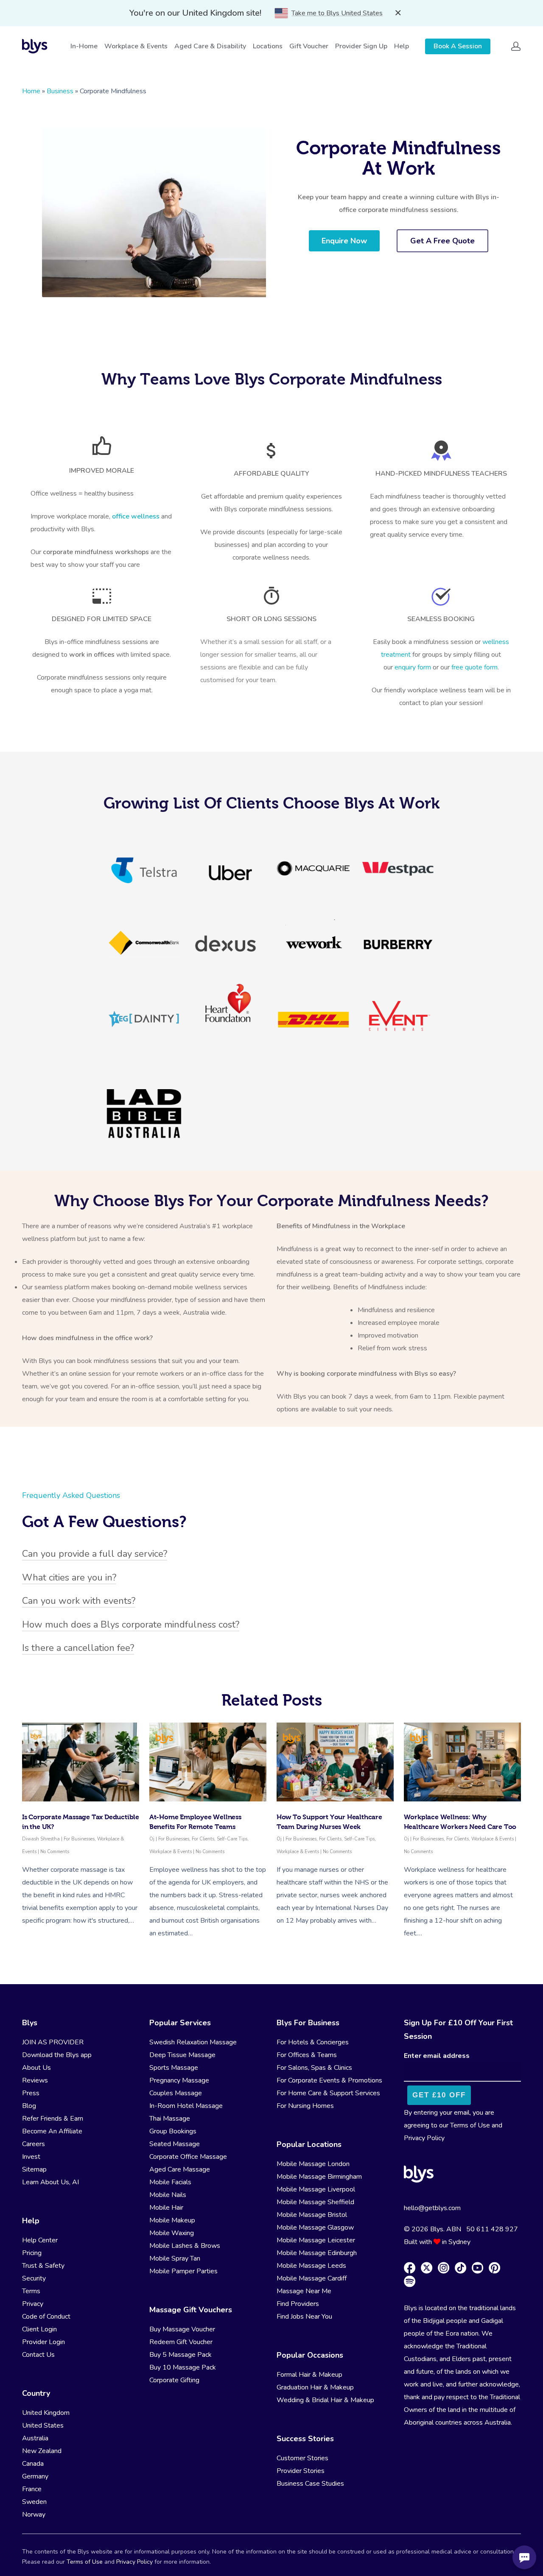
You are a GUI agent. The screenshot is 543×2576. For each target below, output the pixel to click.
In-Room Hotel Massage (186, 2106)
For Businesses (79, 1839)
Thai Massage (170, 2119)
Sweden (34, 2502)
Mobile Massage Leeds (311, 2266)
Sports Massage (174, 2068)
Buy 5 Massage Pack (181, 2355)
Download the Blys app (57, 2055)
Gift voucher (309, 46)
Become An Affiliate (52, 2131)
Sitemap (34, 2169)
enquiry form (414, 667)
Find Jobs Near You (304, 2317)
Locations (268, 46)
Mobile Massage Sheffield (315, 2202)
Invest (31, 2157)
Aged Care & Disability (210, 46)
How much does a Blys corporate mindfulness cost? (131, 1625)
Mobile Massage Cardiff (312, 2278)
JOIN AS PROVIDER (53, 2042)
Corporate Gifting (174, 2380)
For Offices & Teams (307, 2055)
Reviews (35, 2080)
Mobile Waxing (172, 2233)
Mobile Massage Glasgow (315, 2228)
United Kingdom (46, 2413)
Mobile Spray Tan (175, 2258)
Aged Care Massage (180, 2169)
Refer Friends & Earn (53, 2119)
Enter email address (437, 2056)
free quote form (474, 667)
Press (31, 2093)
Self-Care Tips (232, 1839)
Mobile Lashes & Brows (185, 2246)
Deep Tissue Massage (182, 2055)
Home (31, 91)
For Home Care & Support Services (328, 2093)
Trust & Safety (43, 2266)
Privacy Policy (424, 2138)
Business (60, 91)
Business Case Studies (310, 2484)
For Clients (203, 1839)
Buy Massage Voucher (182, 2329)
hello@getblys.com (432, 2208)
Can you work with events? (79, 1601)
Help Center (40, 2240)
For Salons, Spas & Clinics (314, 2068)
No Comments (55, 1852)
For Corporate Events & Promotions (329, 2080)
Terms (31, 2291)
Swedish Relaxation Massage (193, 2042)
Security (34, 2278)
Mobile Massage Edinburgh (317, 2253)
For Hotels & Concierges (313, 2042)
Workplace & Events (136, 46)
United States (43, 2425)
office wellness (136, 516)
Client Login (39, 2329)
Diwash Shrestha (41, 1839)
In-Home (84, 46)
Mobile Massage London (313, 2164)
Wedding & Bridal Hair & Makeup (325, 2400)
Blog (29, 2106)
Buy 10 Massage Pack (183, 2367)
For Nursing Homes (305, 2106)
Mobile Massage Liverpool (316, 2189)
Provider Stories (301, 2471)
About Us (36, 2068)
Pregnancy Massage (179, 2080)
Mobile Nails (168, 2195)
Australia (35, 2438)
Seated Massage (175, 2144)
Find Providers (298, 2304)
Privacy (33, 2304)
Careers (34, 2144)
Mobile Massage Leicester (316, 2240)
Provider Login (43, 2342)
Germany (35, 2476)
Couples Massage (176, 2093)
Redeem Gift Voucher (181, 2342)
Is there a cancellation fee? (78, 1648)
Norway (34, 2515)
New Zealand (42, 2451)
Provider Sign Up (361, 46)
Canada (33, 2464)
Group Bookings (173, 2131)
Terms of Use (470, 2125)
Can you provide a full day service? (95, 1554)
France (32, 2489)
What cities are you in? (69, 1578)
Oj (152, 1839)
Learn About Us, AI (50, 2182)
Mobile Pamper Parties (183, 2271)
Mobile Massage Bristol (312, 2215)
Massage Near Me (304, 2291)
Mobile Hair (166, 2208)
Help (402, 46)
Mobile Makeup (172, 2220)
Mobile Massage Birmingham (319, 2177)
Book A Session (458, 46)
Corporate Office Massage (188, 2157)
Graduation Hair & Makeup (315, 2387)
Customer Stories (302, 2458)
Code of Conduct (46, 2317)
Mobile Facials (170, 2182)
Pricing (32, 2253)
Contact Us (38, 2355)
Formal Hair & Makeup (309, 2375)
